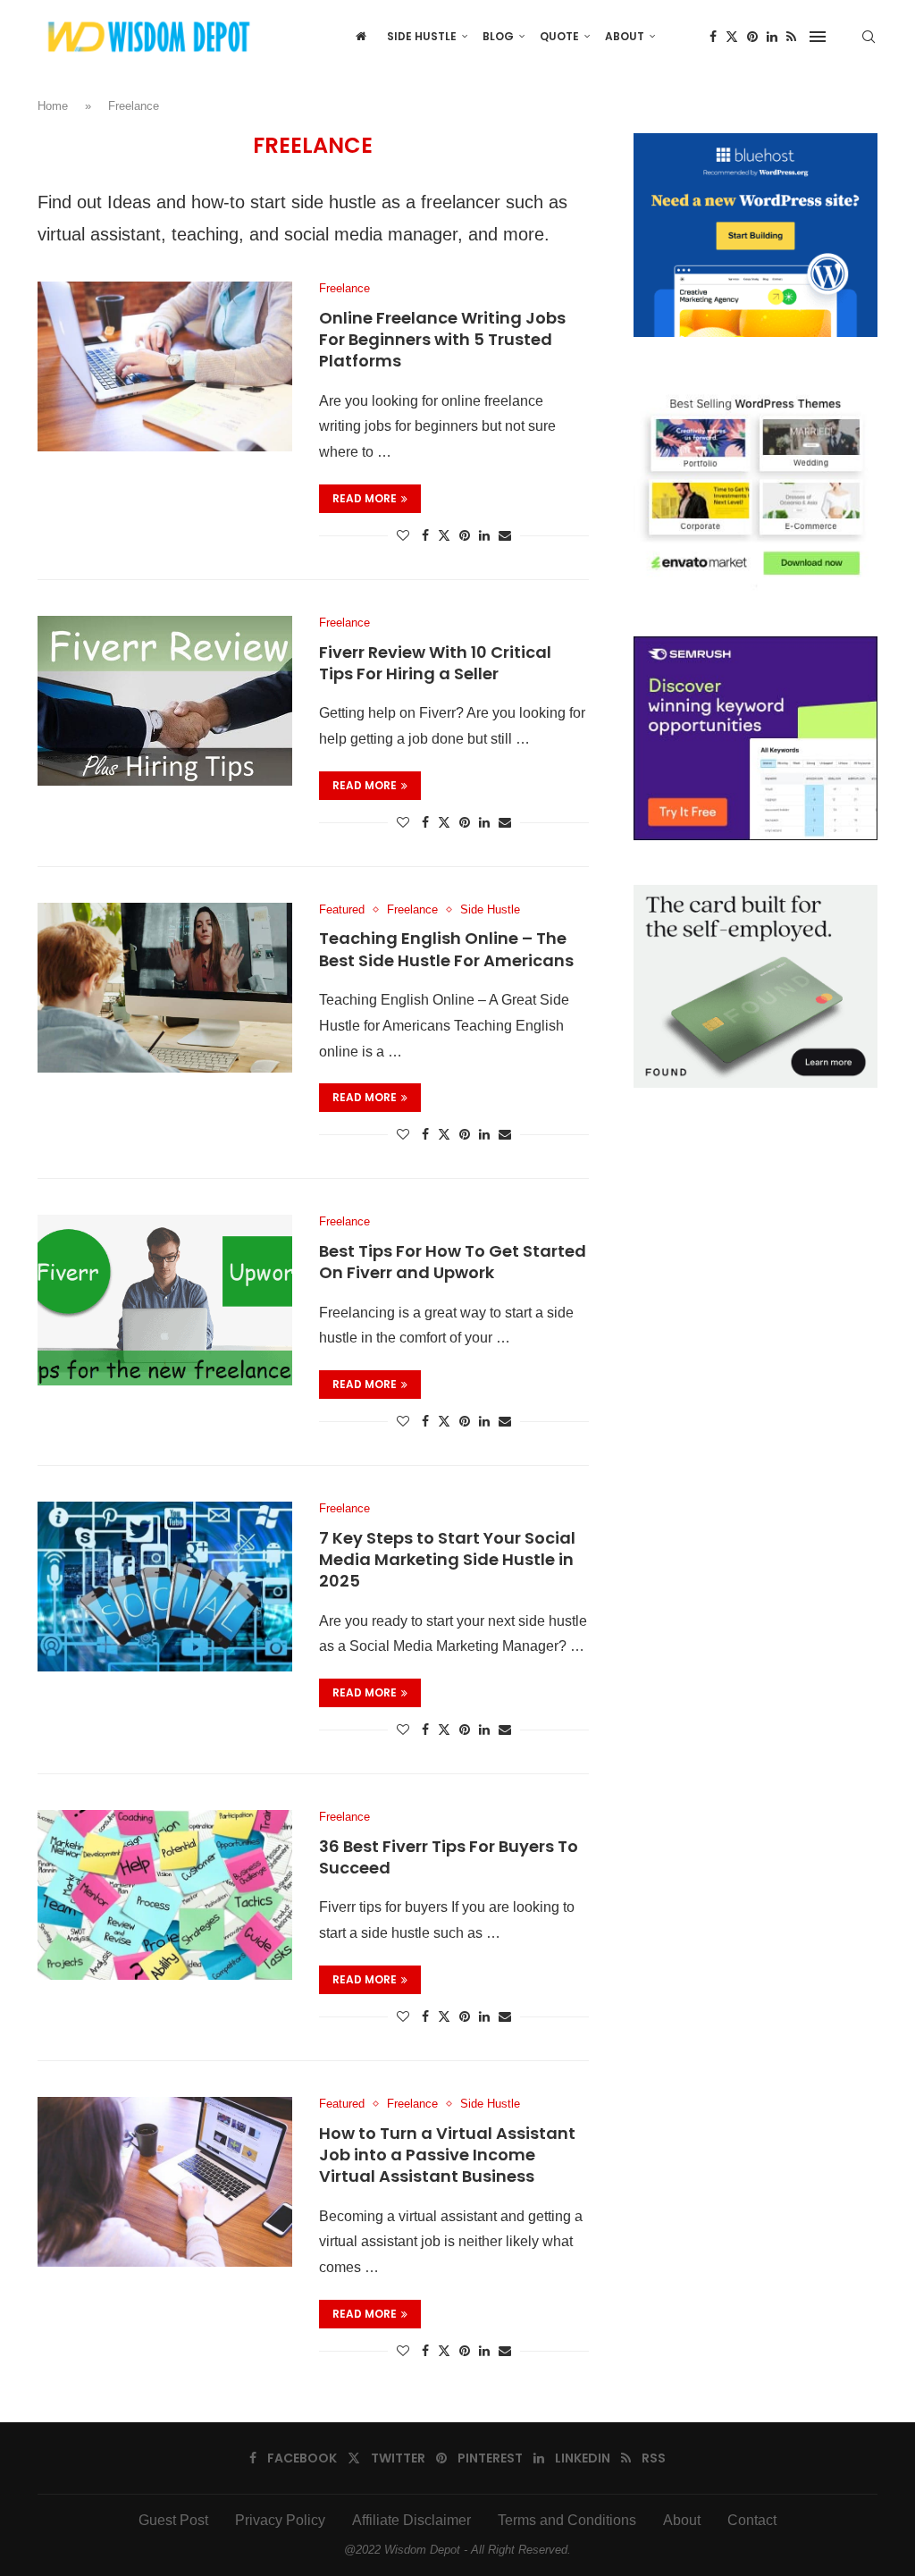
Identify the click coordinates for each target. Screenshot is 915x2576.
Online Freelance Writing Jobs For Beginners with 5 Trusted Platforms (442, 340)
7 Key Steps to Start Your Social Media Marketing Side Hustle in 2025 (447, 1560)
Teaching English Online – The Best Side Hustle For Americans (446, 949)
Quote (559, 36)
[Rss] (791, 37)
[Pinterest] (752, 37)
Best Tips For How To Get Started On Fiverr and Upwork (453, 1262)
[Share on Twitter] (444, 535)
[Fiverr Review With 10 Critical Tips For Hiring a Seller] (165, 701)
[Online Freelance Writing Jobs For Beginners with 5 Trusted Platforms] (165, 366)
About (625, 36)
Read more (365, 498)
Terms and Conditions (567, 2520)
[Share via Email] (505, 535)
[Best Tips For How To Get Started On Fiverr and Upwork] (165, 1300)
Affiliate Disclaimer (411, 2520)
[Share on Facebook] (425, 535)
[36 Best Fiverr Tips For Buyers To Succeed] (165, 1895)
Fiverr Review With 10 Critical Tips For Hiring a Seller (435, 663)
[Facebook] (713, 37)
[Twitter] (732, 37)
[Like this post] (403, 535)
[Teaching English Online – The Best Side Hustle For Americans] (165, 988)
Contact (752, 2520)
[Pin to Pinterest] (465, 535)
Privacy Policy (280, 2520)
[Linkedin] (772, 37)
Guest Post (173, 2520)
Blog (498, 36)
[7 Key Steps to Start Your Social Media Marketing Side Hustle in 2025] (165, 1587)
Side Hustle (422, 36)
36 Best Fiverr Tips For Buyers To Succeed (449, 1857)
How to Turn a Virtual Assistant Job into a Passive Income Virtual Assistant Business (447, 2155)
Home (53, 106)
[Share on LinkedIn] (484, 535)
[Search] (869, 37)
